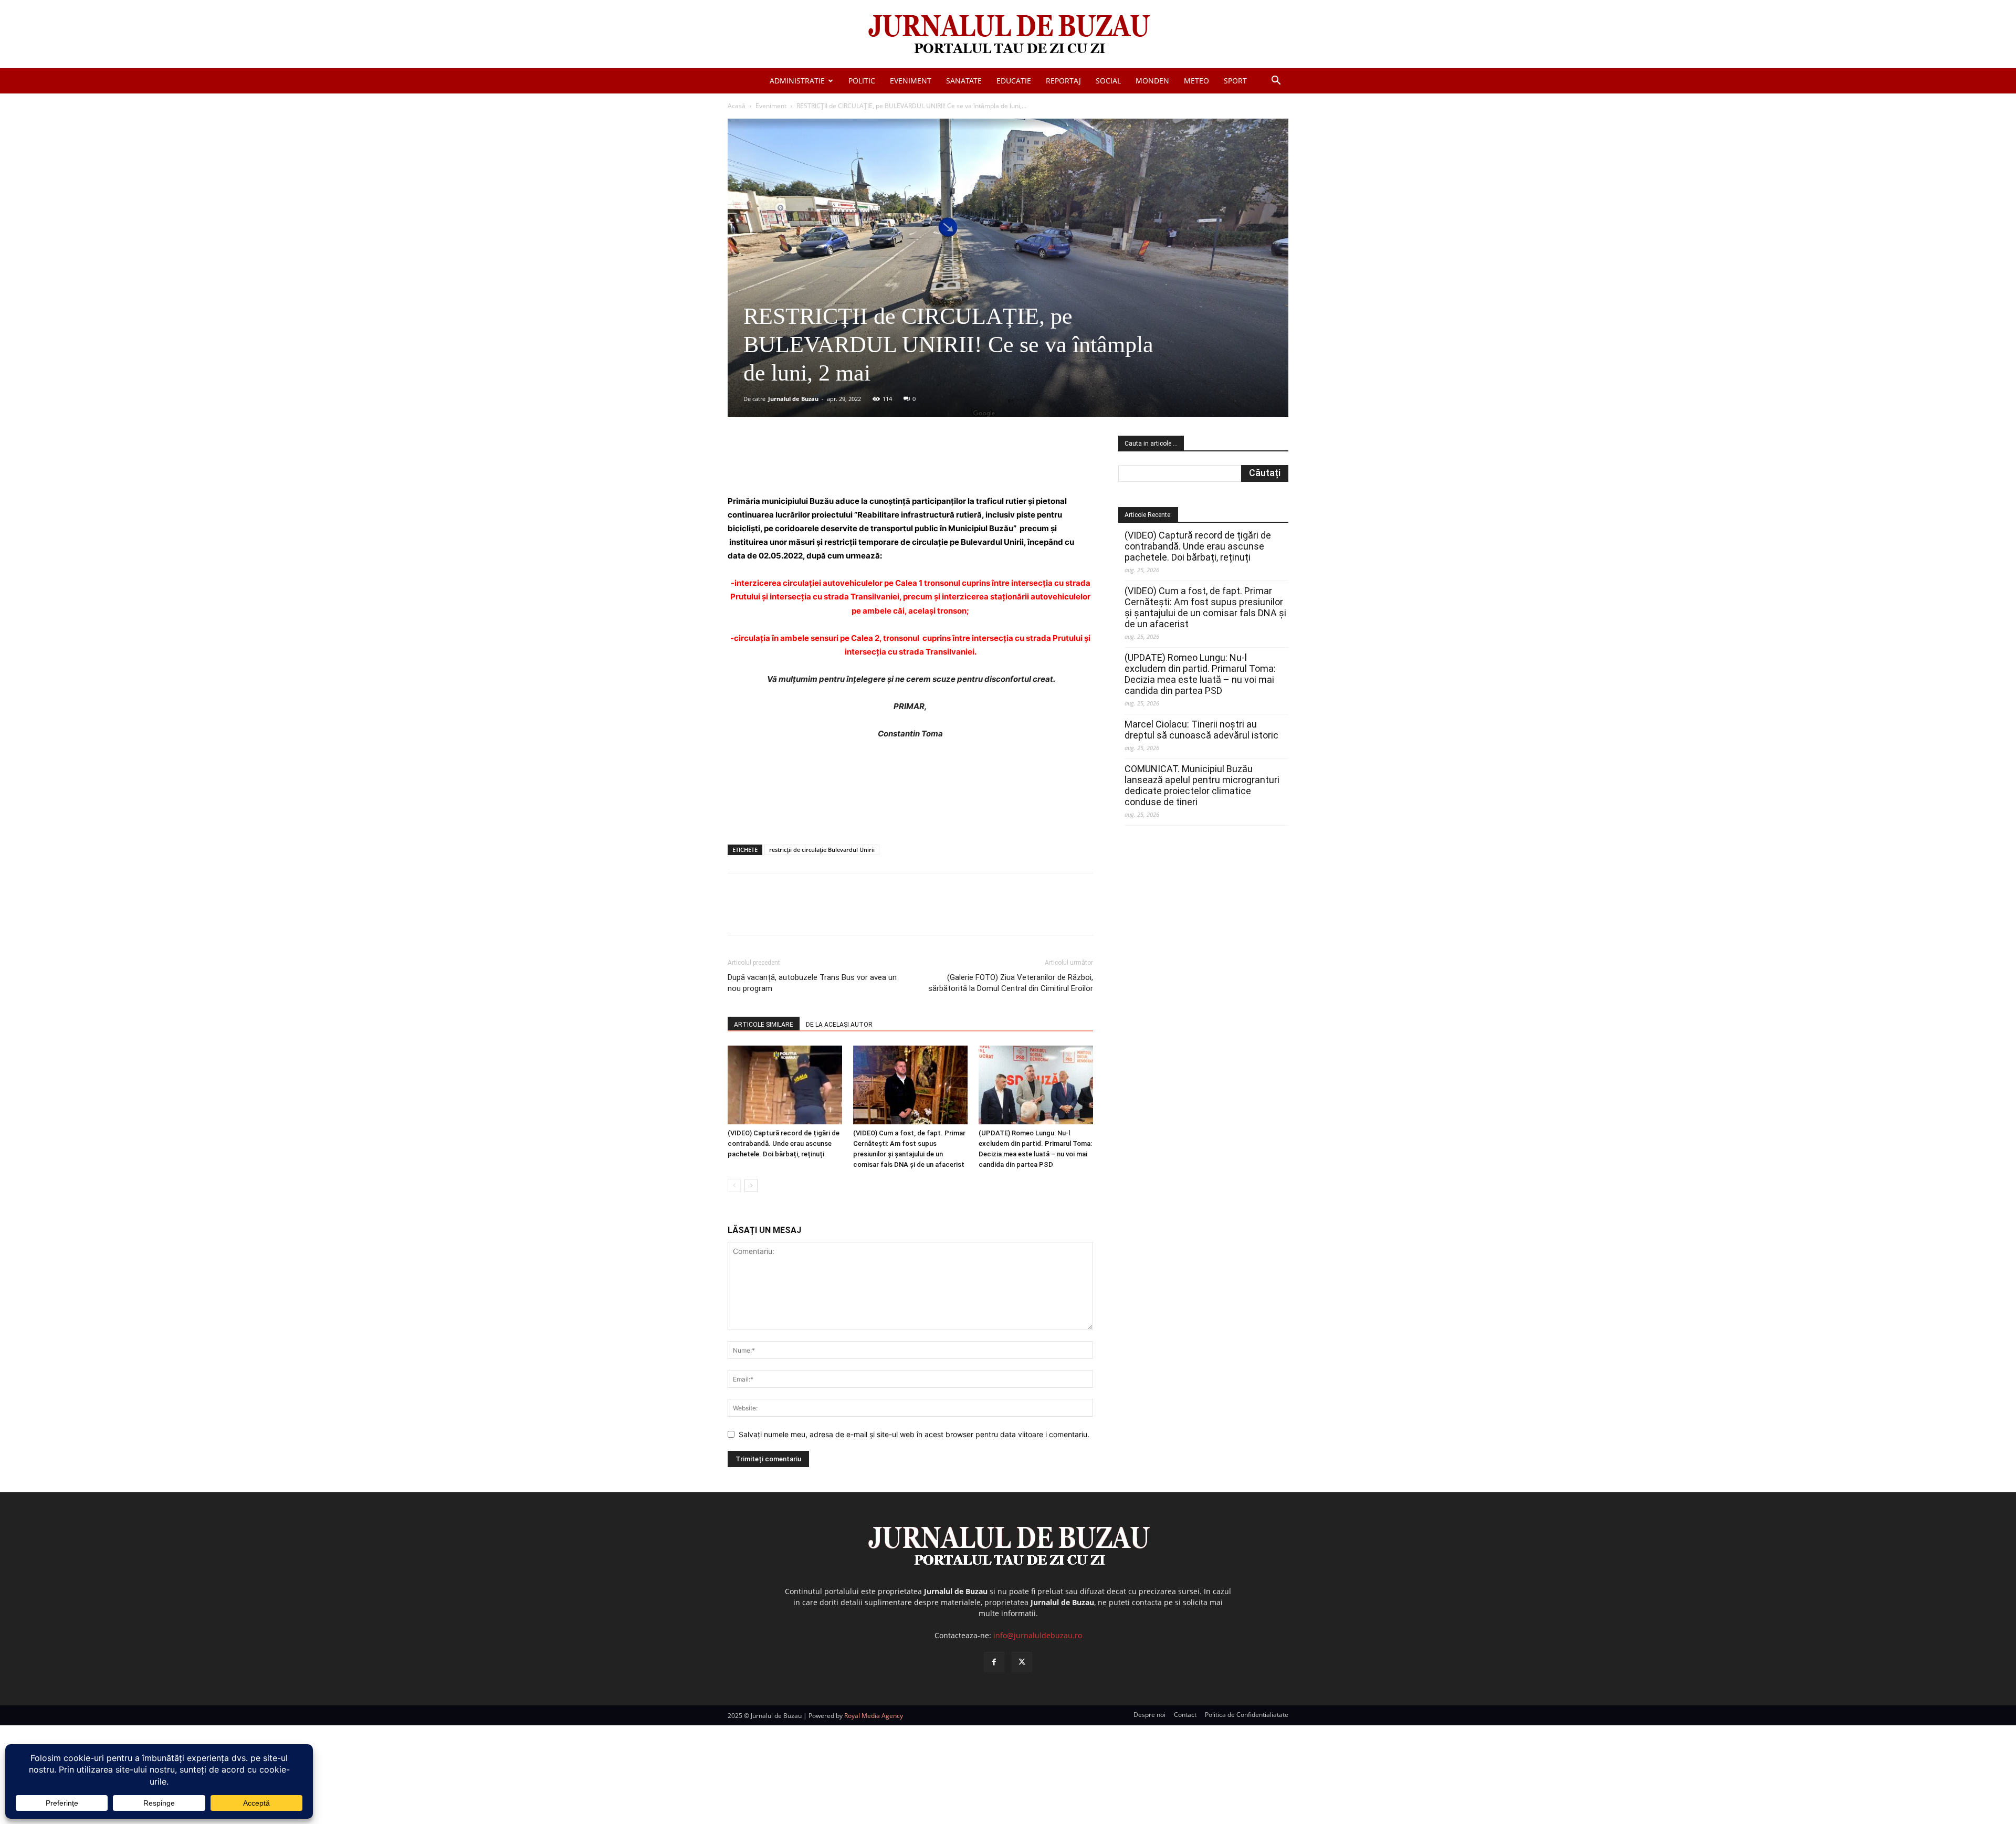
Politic (862, 81)
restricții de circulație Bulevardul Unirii (822, 850)
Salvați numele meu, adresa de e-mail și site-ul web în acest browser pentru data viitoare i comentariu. (914, 1434)
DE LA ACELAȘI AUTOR (839, 1025)
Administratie (797, 81)
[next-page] (751, 1185)
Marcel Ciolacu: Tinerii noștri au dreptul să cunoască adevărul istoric (1201, 730)
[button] (1276, 82)
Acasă (737, 106)
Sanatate (964, 81)
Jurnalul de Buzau (793, 399)
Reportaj (1063, 81)
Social (1108, 81)
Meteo (1196, 81)
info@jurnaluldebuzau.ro (1038, 1635)
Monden (1152, 81)
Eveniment (911, 81)
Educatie (1014, 81)
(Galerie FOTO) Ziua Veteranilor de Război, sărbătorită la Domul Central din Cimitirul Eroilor (1011, 983)
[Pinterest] (854, 465)
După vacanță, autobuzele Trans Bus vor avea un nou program (812, 983)
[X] (830, 465)
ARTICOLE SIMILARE (764, 1025)
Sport (1235, 81)
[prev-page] (734, 1185)
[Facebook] (806, 465)
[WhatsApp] (878, 465)
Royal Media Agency (874, 1716)
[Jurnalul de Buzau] (1008, 35)
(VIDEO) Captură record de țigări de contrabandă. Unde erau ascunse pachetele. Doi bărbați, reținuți (784, 1143)
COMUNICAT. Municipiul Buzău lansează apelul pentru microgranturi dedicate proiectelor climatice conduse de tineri (1202, 785)
